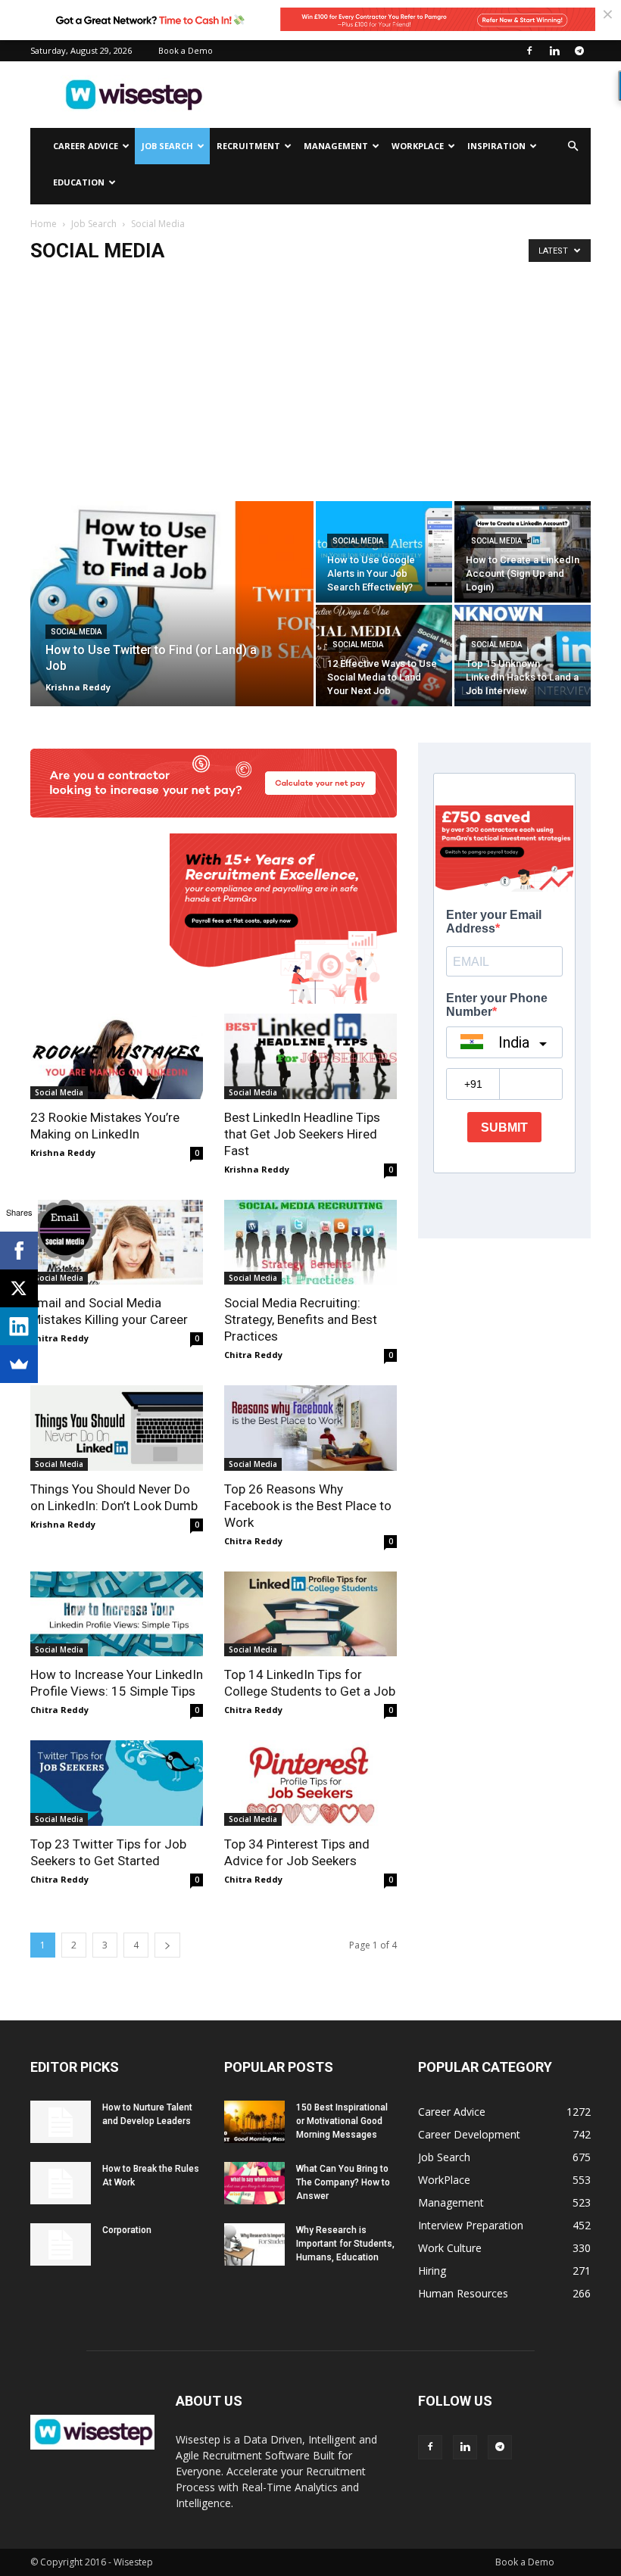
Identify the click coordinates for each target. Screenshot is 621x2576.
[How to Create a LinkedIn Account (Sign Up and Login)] (523, 552)
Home (44, 224)
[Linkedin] (554, 51)
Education (79, 182)
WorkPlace (418, 146)
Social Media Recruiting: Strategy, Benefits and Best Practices (301, 1319)
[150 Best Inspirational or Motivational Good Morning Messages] (254, 2122)
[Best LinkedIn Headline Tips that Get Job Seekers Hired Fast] (310, 1056)
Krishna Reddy (78, 687)
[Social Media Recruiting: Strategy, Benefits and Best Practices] (310, 1243)
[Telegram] (579, 51)
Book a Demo (186, 50)
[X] (19, 1288)
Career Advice (86, 146)
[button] (573, 146)
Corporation (127, 2230)
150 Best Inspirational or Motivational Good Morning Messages (342, 2121)
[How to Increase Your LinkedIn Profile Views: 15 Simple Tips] (117, 1614)
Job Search (167, 146)
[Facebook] (529, 51)
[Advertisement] (413, 95)
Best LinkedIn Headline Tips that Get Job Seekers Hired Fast (302, 1134)
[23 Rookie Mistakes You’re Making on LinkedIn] (117, 1056)
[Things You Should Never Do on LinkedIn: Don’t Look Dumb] (117, 1428)
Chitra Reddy (59, 1338)
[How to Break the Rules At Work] (61, 2183)
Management (336, 146)
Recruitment (248, 146)
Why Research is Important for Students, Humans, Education (345, 2244)
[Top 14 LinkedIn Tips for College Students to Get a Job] (310, 1614)
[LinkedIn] (19, 1326)
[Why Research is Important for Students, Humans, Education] (254, 2244)
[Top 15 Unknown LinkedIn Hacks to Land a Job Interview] (523, 656)
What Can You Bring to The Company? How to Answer (343, 2182)
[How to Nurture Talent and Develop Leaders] (61, 2122)
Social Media (76, 632)
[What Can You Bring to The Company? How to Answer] (254, 2183)
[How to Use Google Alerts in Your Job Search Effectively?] (384, 552)
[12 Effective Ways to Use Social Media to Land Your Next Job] (384, 656)
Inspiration (496, 146)
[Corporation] (61, 2244)
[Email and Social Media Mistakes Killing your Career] (117, 1243)
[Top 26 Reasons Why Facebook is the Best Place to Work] (310, 1428)
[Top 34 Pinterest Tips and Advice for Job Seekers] (310, 1783)
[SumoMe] (19, 1364)
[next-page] (167, 1945)
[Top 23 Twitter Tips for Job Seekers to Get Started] (117, 1783)
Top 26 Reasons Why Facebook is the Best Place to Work (308, 1506)
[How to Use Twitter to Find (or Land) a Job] (172, 624)
